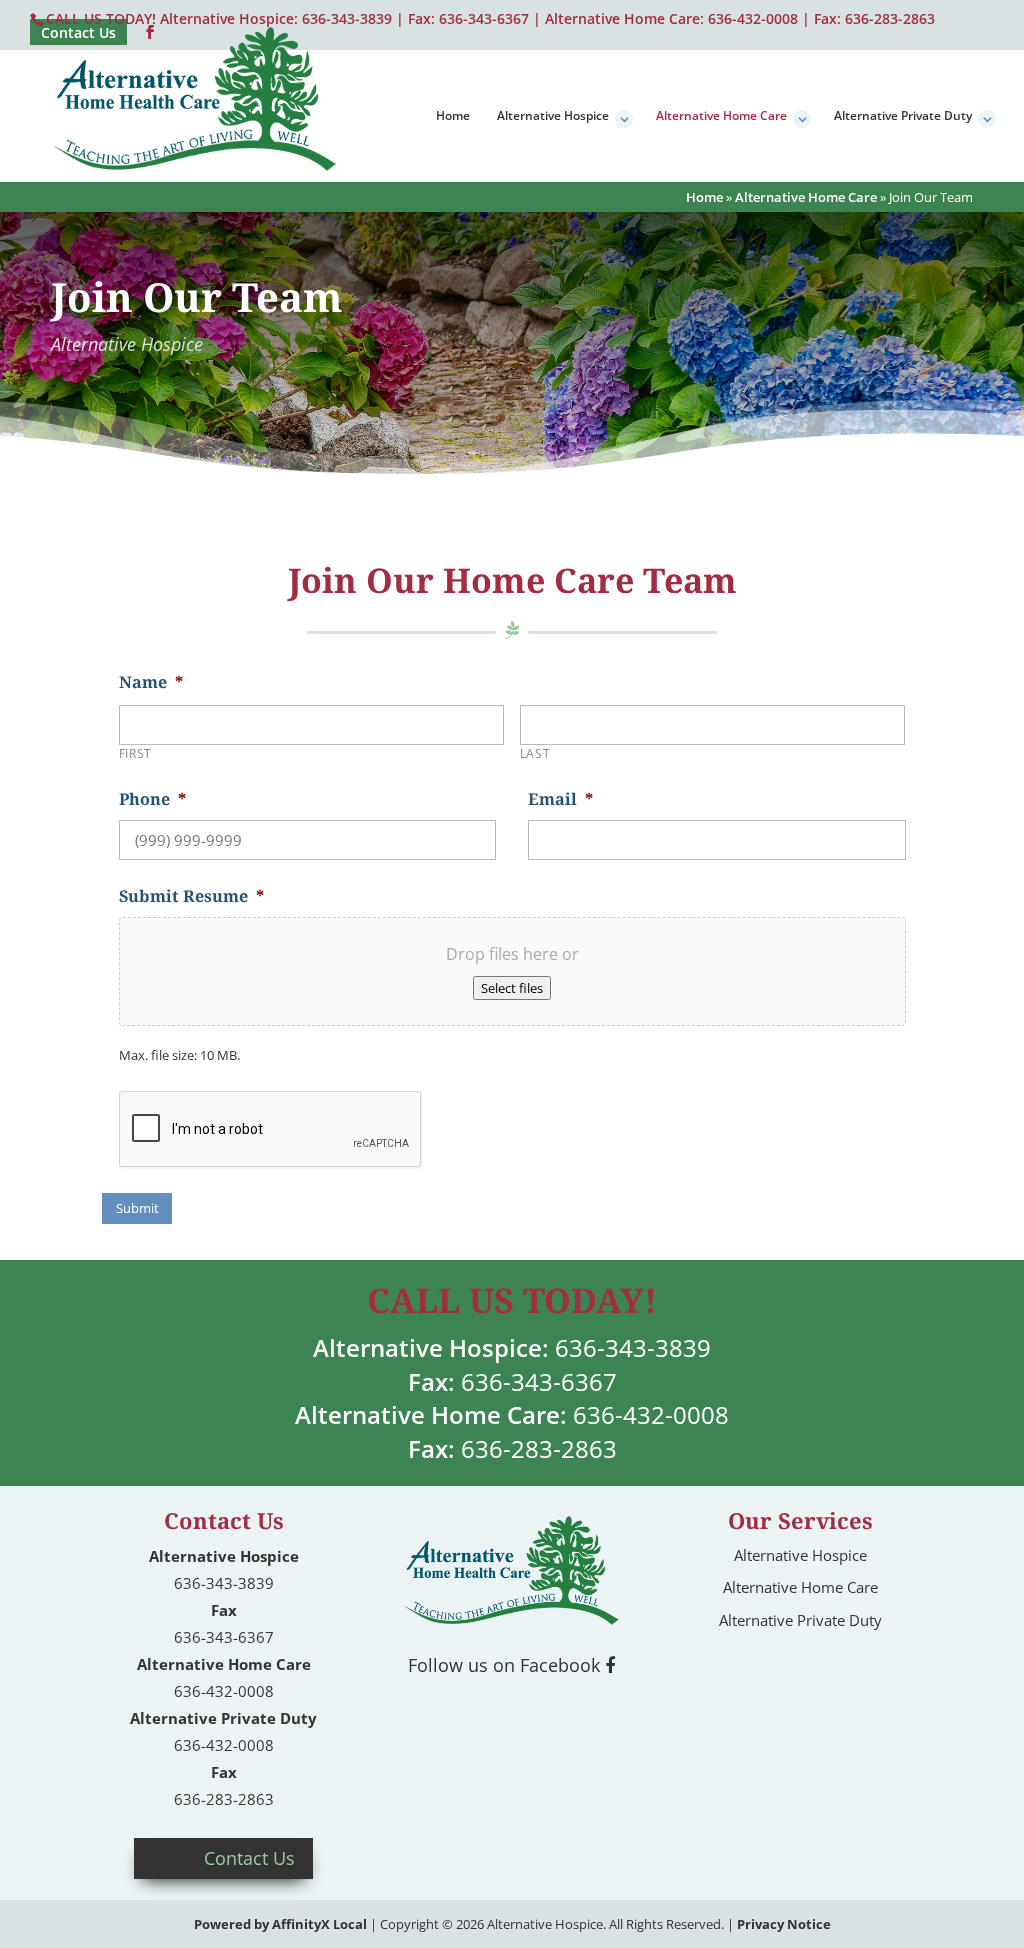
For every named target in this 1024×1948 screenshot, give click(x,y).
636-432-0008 (753, 18)
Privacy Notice (784, 1924)
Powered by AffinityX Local (280, 1924)
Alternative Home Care (721, 117)
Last (535, 753)
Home (453, 117)
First (135, 753)
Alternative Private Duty (903, 117)
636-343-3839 (633, 1347)
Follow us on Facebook (506, 1665)
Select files (512, 988)
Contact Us (249, 1858)
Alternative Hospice (553, 117)
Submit (137, 1208)
